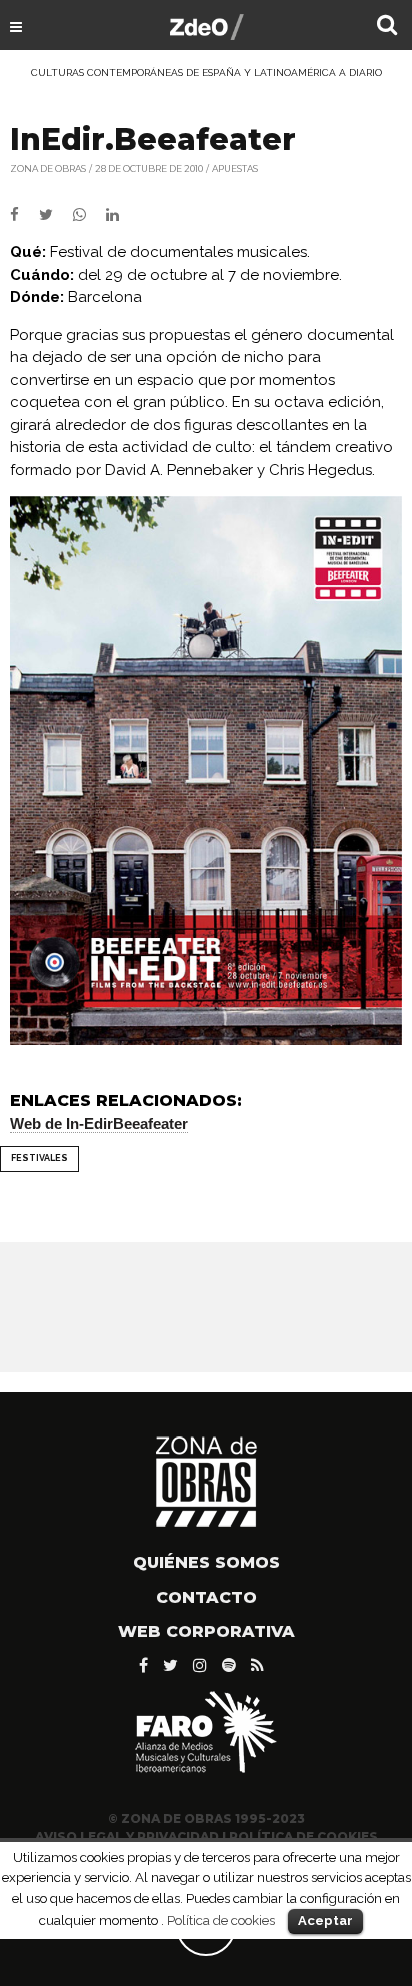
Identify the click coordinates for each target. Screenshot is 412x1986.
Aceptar (325, 1920)
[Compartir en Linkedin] (120, 215)
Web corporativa (206, 1631)
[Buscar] (387, 27)
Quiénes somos (206, 1562)
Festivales (39, 1158)
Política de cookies (221, 1920)
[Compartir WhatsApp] (87, 215)
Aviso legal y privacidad (127, 1836)
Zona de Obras (48, 168)
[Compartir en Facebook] (24, 215)
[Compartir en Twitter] (56, 215)
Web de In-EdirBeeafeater (99, 1123)
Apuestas (235, 168)
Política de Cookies (303, 1836)
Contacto (206, 1597)
